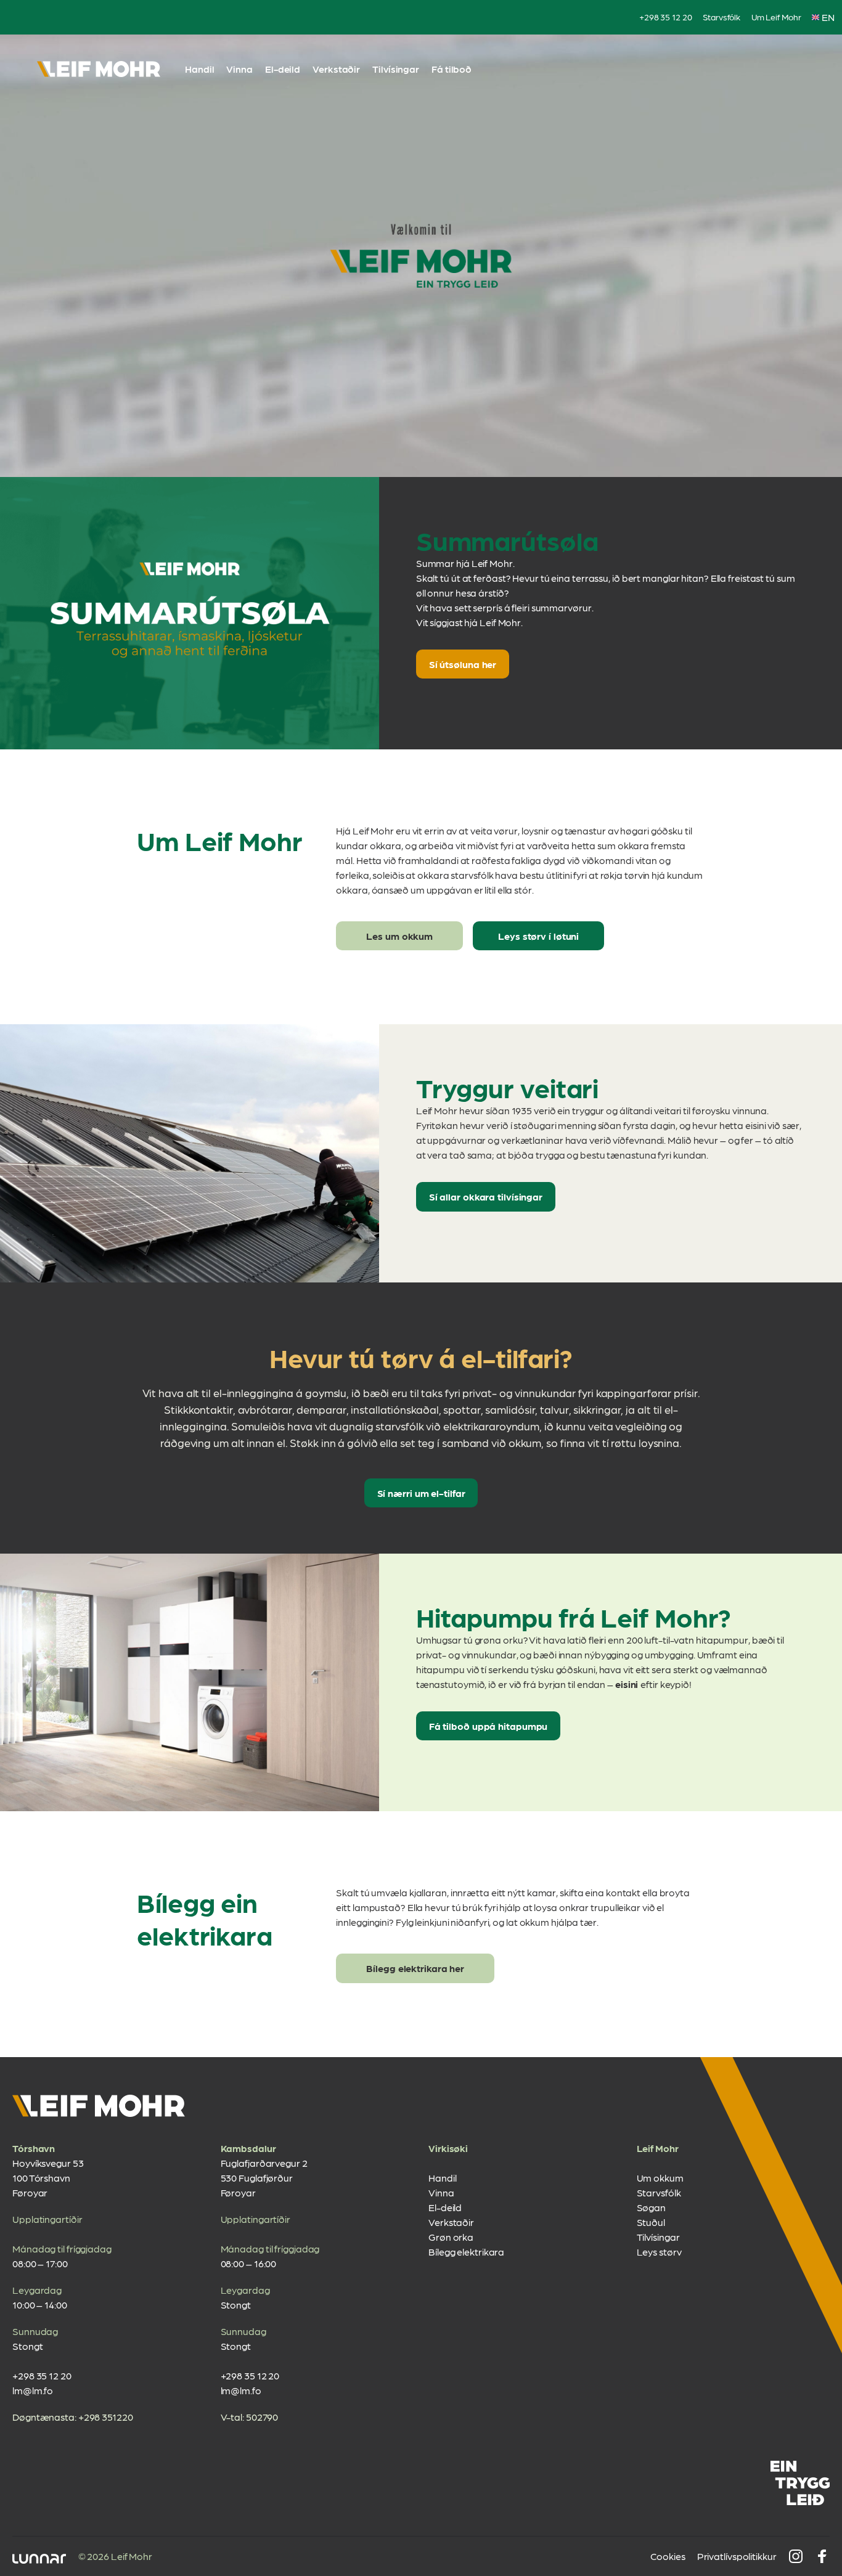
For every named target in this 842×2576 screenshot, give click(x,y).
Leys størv (659, 2252)
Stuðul (651, 2222)
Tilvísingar (396, 69)
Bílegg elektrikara (466, 2252)
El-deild (283, 69)
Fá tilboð (452, 69)
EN (828, 17)
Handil (199, 69)
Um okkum (660, 2178)
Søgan (652, 2207)
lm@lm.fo (33, 2390)
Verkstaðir (336, 69)
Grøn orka (451, 2237)
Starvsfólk (721, 17)
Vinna (239, 69)
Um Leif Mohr (776, 17)
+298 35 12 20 (666, 17)
